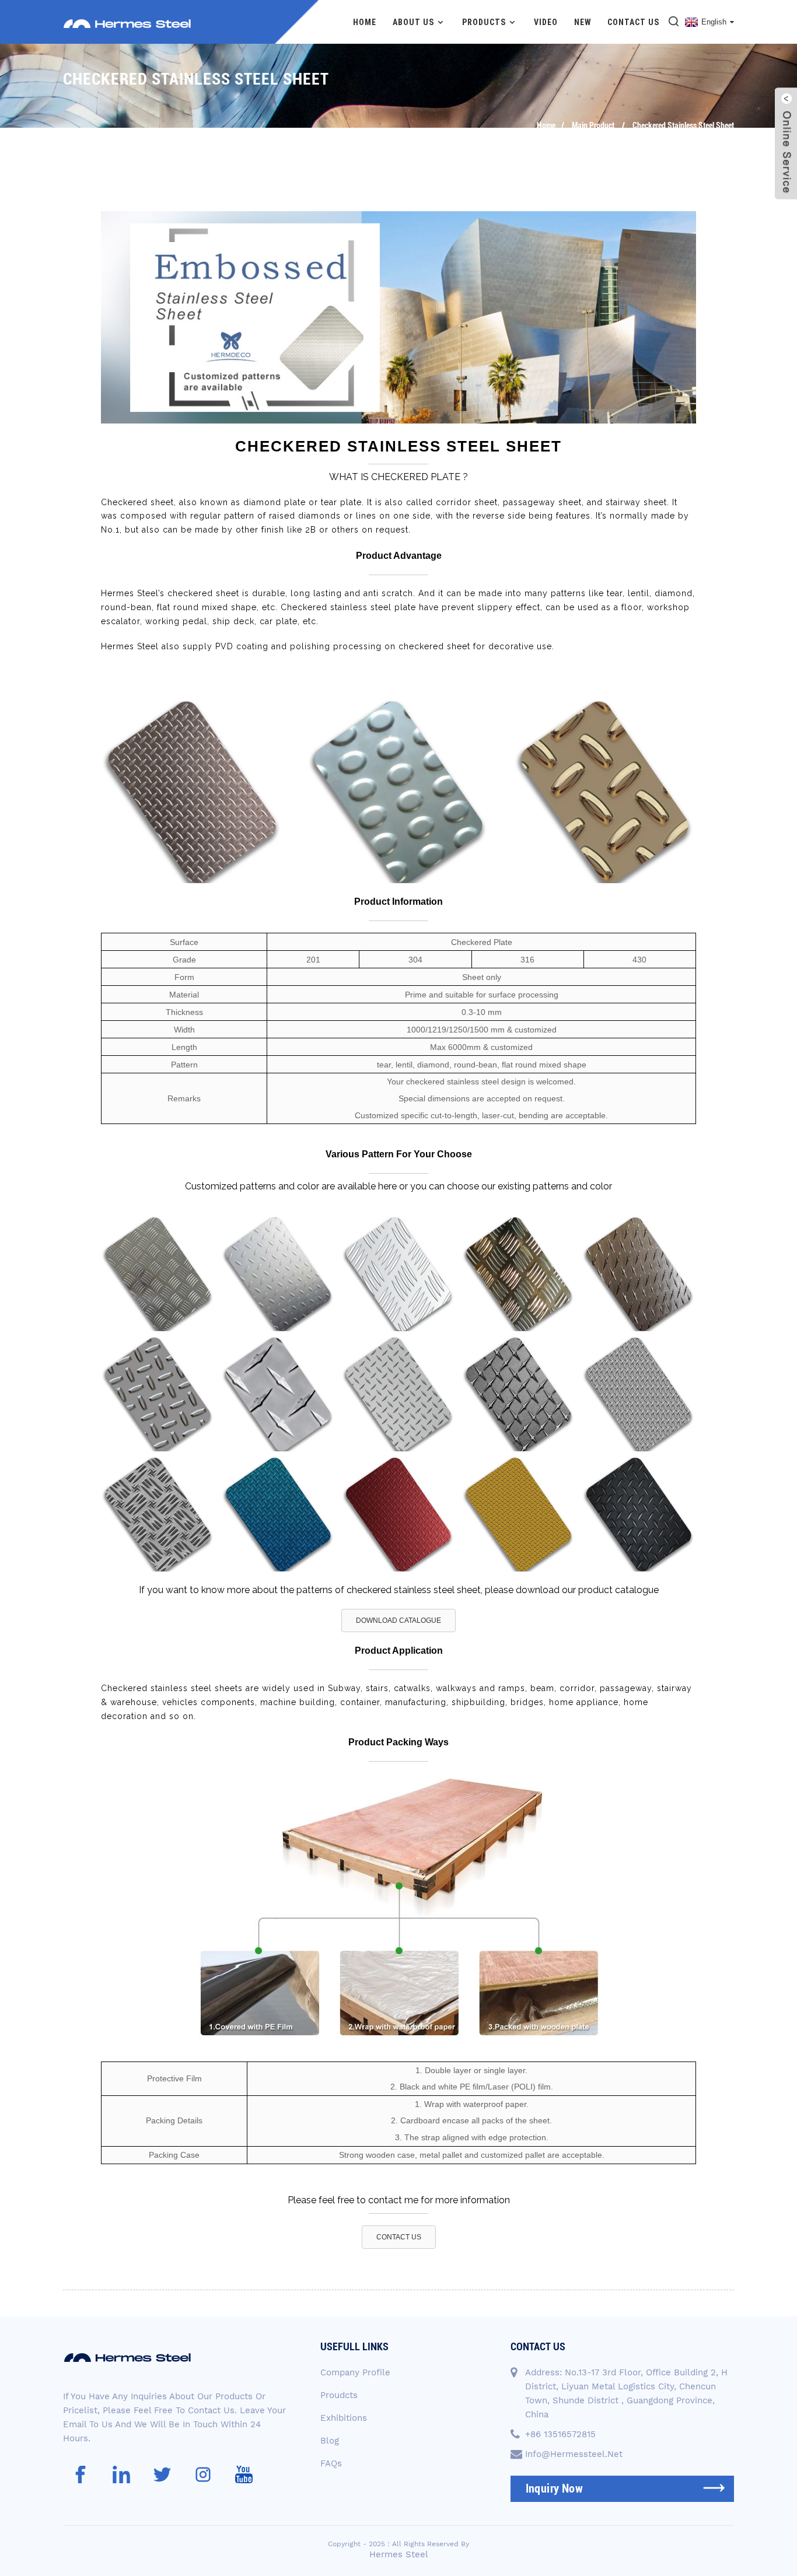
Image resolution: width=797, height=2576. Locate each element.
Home (365, 22)
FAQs (331, 2463)
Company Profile (355, 2372)
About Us (413, 22)
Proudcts (339, 2395)
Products (484, 22)
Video (546, 22)
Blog (330, 2441)
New (583, 22)
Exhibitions (344, 2418)
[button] (398, 1620)
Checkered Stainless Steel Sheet (683, 125)
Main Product (593, 125)
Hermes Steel (399, 2554)
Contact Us (633, 22)
